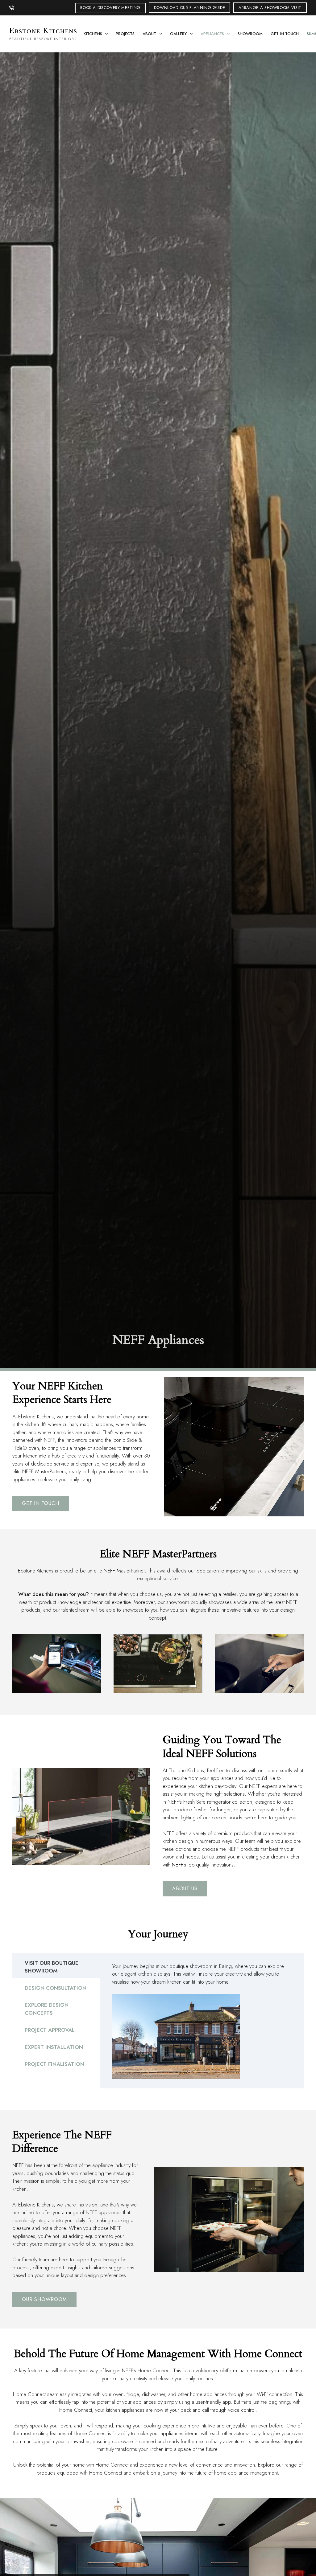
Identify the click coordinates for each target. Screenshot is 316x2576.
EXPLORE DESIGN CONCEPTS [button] (47, 2009)
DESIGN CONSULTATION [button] (56, 1988)
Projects (125, 34)
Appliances (212, 34)
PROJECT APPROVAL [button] (50, 2030)
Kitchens (93, 34)
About (149, 34)
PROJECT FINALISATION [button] (54, 2064)
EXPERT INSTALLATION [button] (54, 2047)
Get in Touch (285, 34)
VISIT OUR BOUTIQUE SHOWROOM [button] (52, 1967)
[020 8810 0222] (12, 8)
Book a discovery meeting (110, 8)
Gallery (178, 34)
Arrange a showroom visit (270, 8)
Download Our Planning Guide (190, 8)
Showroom (250, 34)
